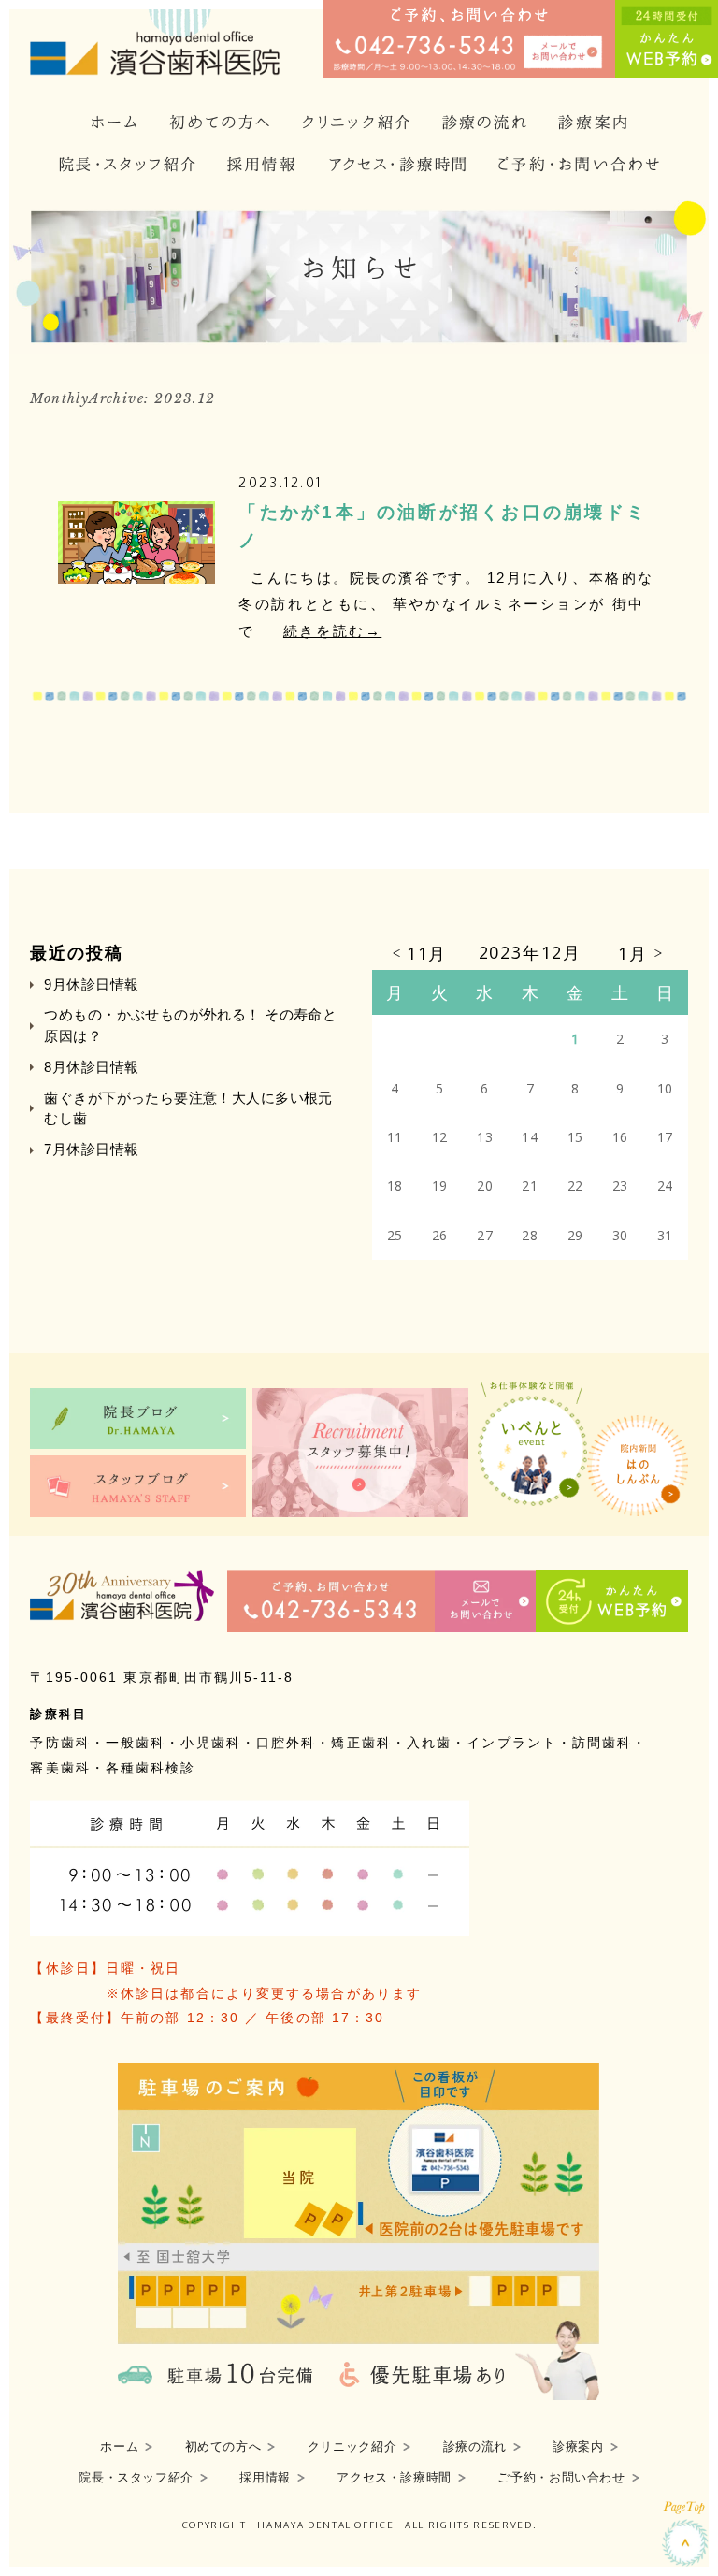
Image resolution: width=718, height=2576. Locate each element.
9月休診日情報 (91, 984)
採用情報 (265, 2478)
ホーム (119, 2447)
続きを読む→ (332, 631)
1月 (633, 953)
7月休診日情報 (91, 1149)
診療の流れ (475, 2447)
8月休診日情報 (91, 1067)
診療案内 (578, 2447)
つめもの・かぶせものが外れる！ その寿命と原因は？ (190, 1025)
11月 (427, 953)
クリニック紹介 (352, 2447)
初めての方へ (223, 2447)
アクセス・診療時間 (394, 2478)
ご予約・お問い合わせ (561, 2478)
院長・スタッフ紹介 (136, 2478)
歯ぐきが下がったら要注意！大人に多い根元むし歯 (188, 1108)
